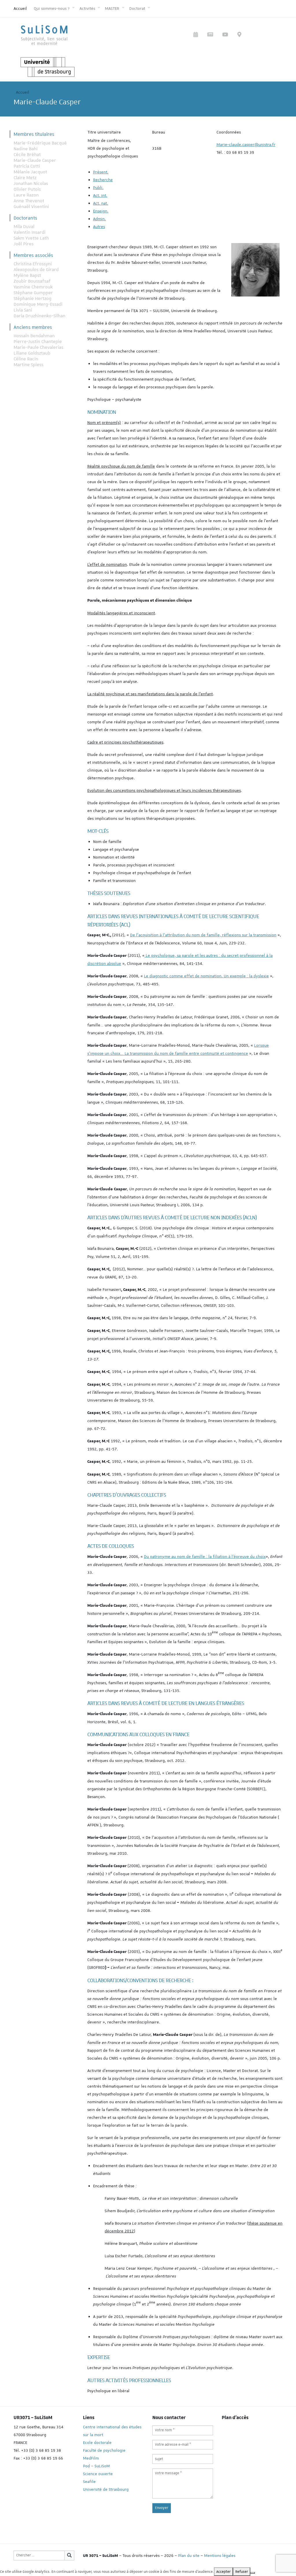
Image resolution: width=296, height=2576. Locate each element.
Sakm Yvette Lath (31, 238)
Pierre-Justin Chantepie (38, 342)
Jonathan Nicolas (31, 184)
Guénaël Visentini (31, 207)
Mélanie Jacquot (30, 172)
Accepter (223, 2572)
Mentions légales (220, 2555)
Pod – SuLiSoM (96, 2466)
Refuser (242, 2572)
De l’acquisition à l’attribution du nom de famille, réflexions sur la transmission (203, 935)
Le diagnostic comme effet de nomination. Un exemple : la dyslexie (206, 976)
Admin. (99, 219)
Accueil (20, 8)
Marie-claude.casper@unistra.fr (246, 144)
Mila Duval (24, 227)
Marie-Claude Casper (35, 160)
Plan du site (189, 2555)
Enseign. (101, 211)
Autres (99, 227)
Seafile (89, 2482)
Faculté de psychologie (104, 2450)
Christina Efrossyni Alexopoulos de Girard (36, 267)
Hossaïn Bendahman (34, 336)
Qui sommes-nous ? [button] (52, 8)
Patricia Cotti (27, 166)
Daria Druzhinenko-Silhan (39, 316)
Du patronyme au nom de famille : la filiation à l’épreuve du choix (205, 1556)
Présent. (101, 172)
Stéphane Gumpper (33, 293)
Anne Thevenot (29, 201)
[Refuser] (253, 2573)
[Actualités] (210, 35)
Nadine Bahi (26, 149)
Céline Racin (26, 359)
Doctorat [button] (138, 8)
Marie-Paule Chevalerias (38, 347)
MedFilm (91, 2458)
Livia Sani (23, 310)
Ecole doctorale (97, 2442)
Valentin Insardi (29, 232)
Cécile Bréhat (27, 155)
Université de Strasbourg (106, 2489)
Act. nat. (101, 203)
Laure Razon (26, 195)
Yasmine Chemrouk (33, 287)
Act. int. (100, 195)
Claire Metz (25, 178)
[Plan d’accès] (239, 35)
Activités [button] (88, 8)
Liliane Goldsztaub (32, 353)
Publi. (98, 188)
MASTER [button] (113, 8)
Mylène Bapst (27, 275)
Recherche (103, 180)
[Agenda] (196, 35)
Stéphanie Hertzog (33, 299)
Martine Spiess (28, 365)
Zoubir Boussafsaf (32, 281)
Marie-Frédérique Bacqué (40, 143)
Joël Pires (24, 244)
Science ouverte (98, 2474)
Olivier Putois (27, 189)
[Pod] (225, 35)
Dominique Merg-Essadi (38, 304)
